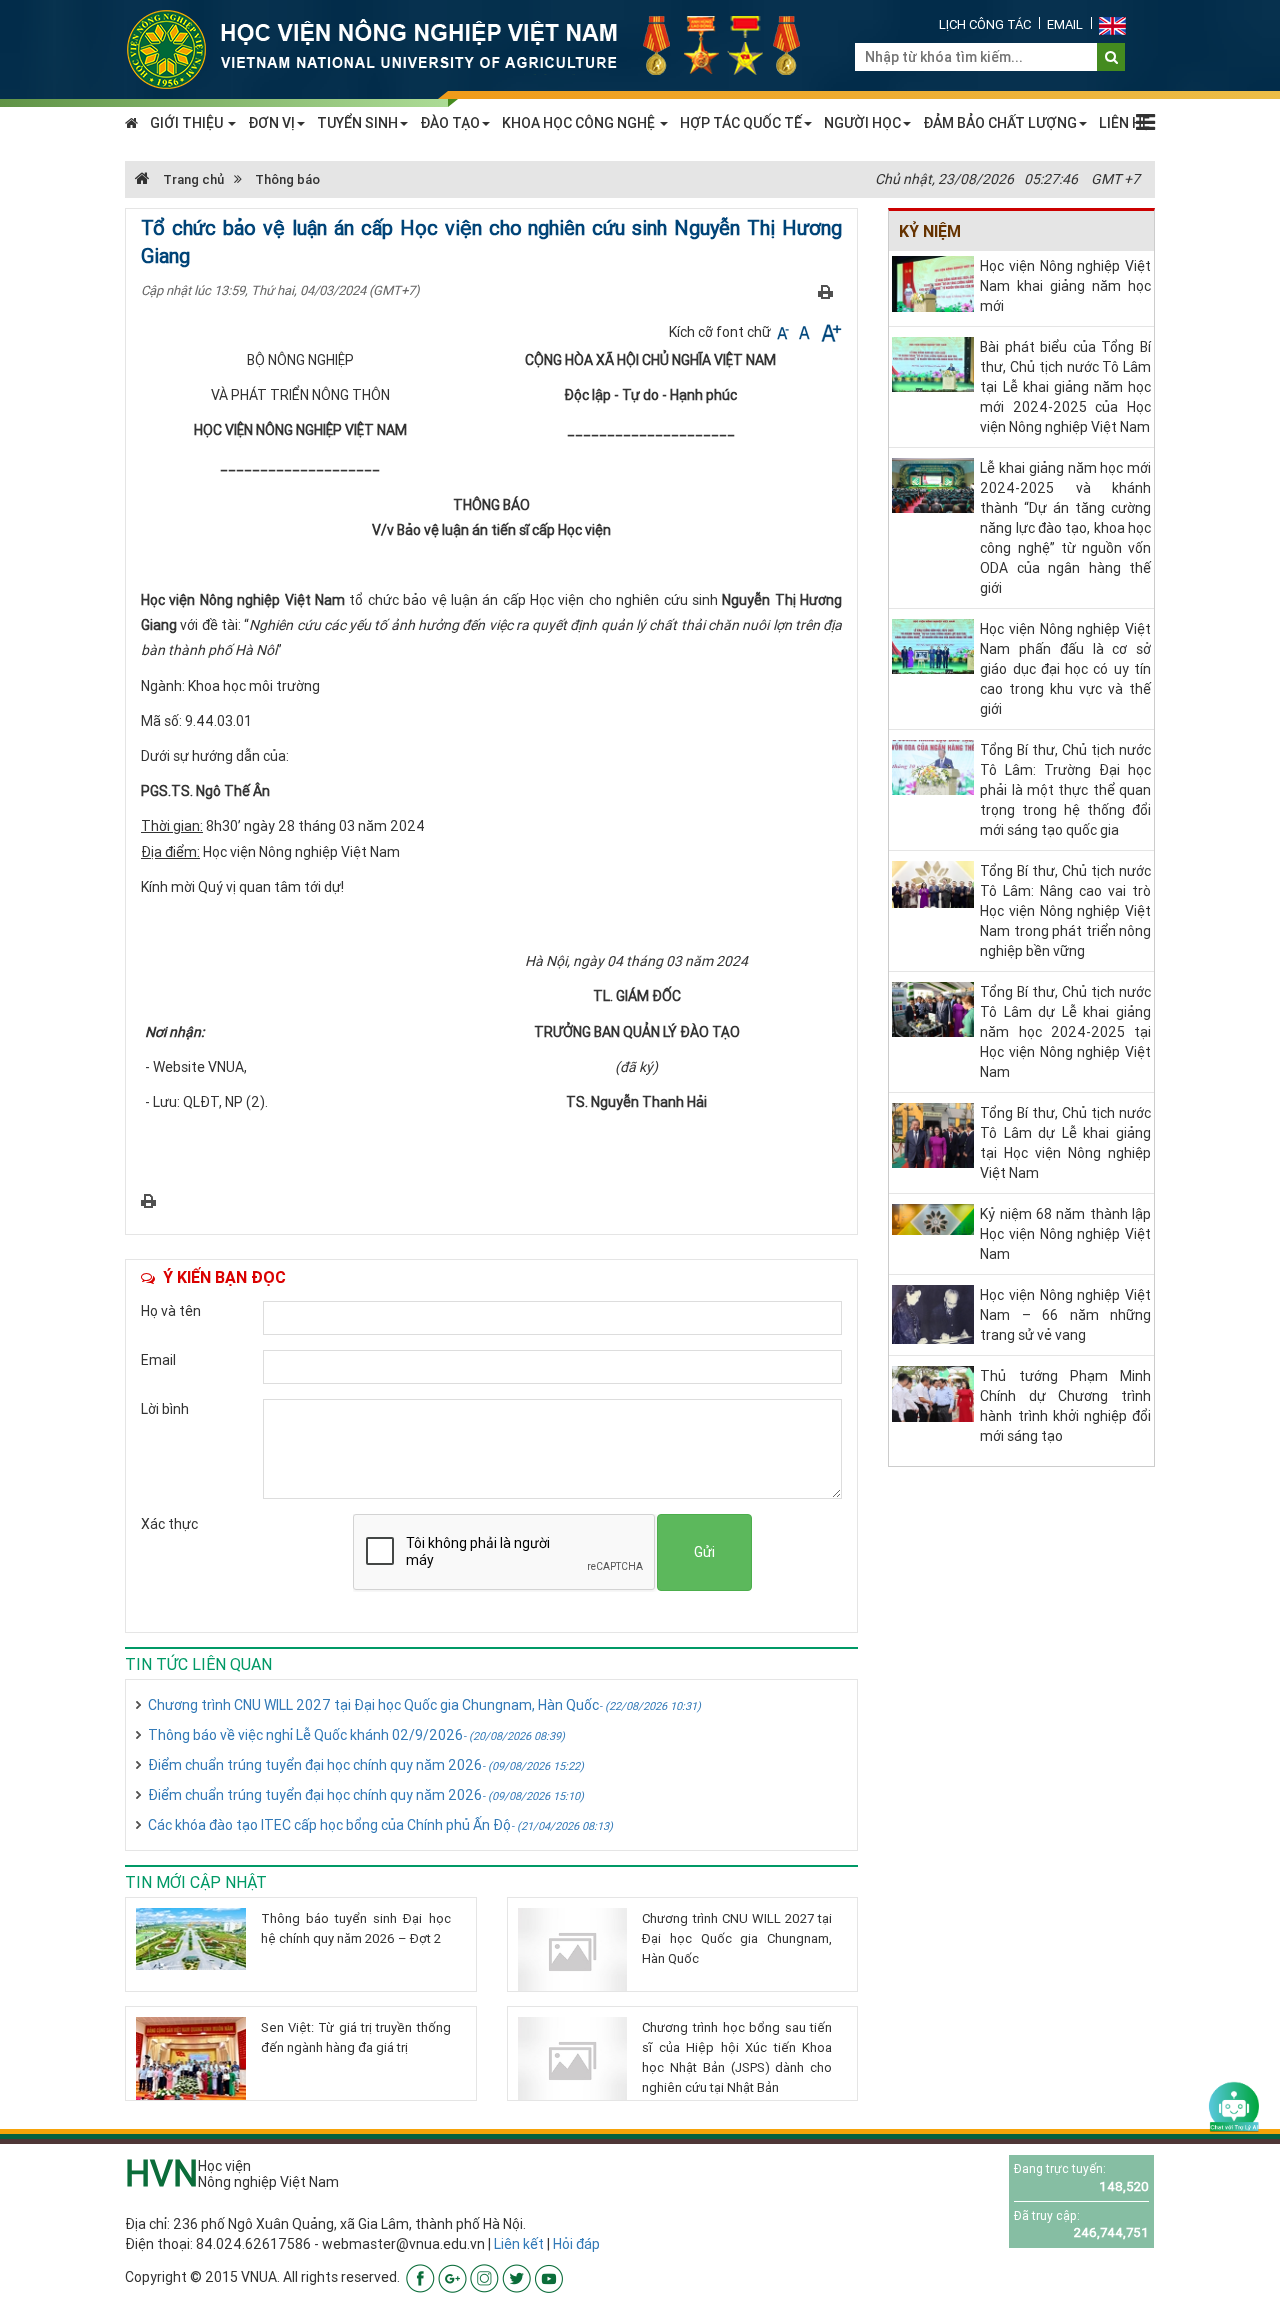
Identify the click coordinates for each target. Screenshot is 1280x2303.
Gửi (704, 1552)
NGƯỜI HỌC (862, 123)
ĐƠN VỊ (271, 123)
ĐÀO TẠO (450, 123)
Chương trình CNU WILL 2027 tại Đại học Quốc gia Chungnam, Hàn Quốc (424, 1705)
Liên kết (519, 2244)
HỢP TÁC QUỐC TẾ (741, 123)
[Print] (825, 291)
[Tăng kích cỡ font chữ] (829, 332)
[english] (1112, 24)
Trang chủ (192, 179)
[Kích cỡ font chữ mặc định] (806, 332)
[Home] (475, 48)
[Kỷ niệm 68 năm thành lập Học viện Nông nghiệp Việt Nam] (933, 1218)
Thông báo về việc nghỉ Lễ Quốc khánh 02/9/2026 (356, 1735)
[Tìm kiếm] (1111, 57)
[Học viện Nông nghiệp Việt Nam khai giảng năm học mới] (933, 283)
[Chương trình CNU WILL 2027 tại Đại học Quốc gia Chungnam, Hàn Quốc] (573, 1950)
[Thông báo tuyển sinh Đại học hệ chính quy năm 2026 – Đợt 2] (191, 1938)
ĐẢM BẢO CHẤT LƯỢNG (1000, 123)
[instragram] (484, 2277)
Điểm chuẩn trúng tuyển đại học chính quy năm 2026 (366, 1765)
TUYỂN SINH (357, 123)
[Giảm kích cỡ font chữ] (784, 332)
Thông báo (287, 179)
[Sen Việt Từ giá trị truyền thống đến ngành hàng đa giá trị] (191, 2058)
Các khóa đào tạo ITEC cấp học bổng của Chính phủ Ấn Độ (380, 1825)
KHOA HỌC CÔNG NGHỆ (580, 123)
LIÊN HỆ (1124, 123)
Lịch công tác (985, 24)
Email (1065, 24)
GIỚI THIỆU (188, 123)
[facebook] (420, 2277)
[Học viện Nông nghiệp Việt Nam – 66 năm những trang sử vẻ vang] (933, 1313)
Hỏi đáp (576, 2244)
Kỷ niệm (930, 231)
